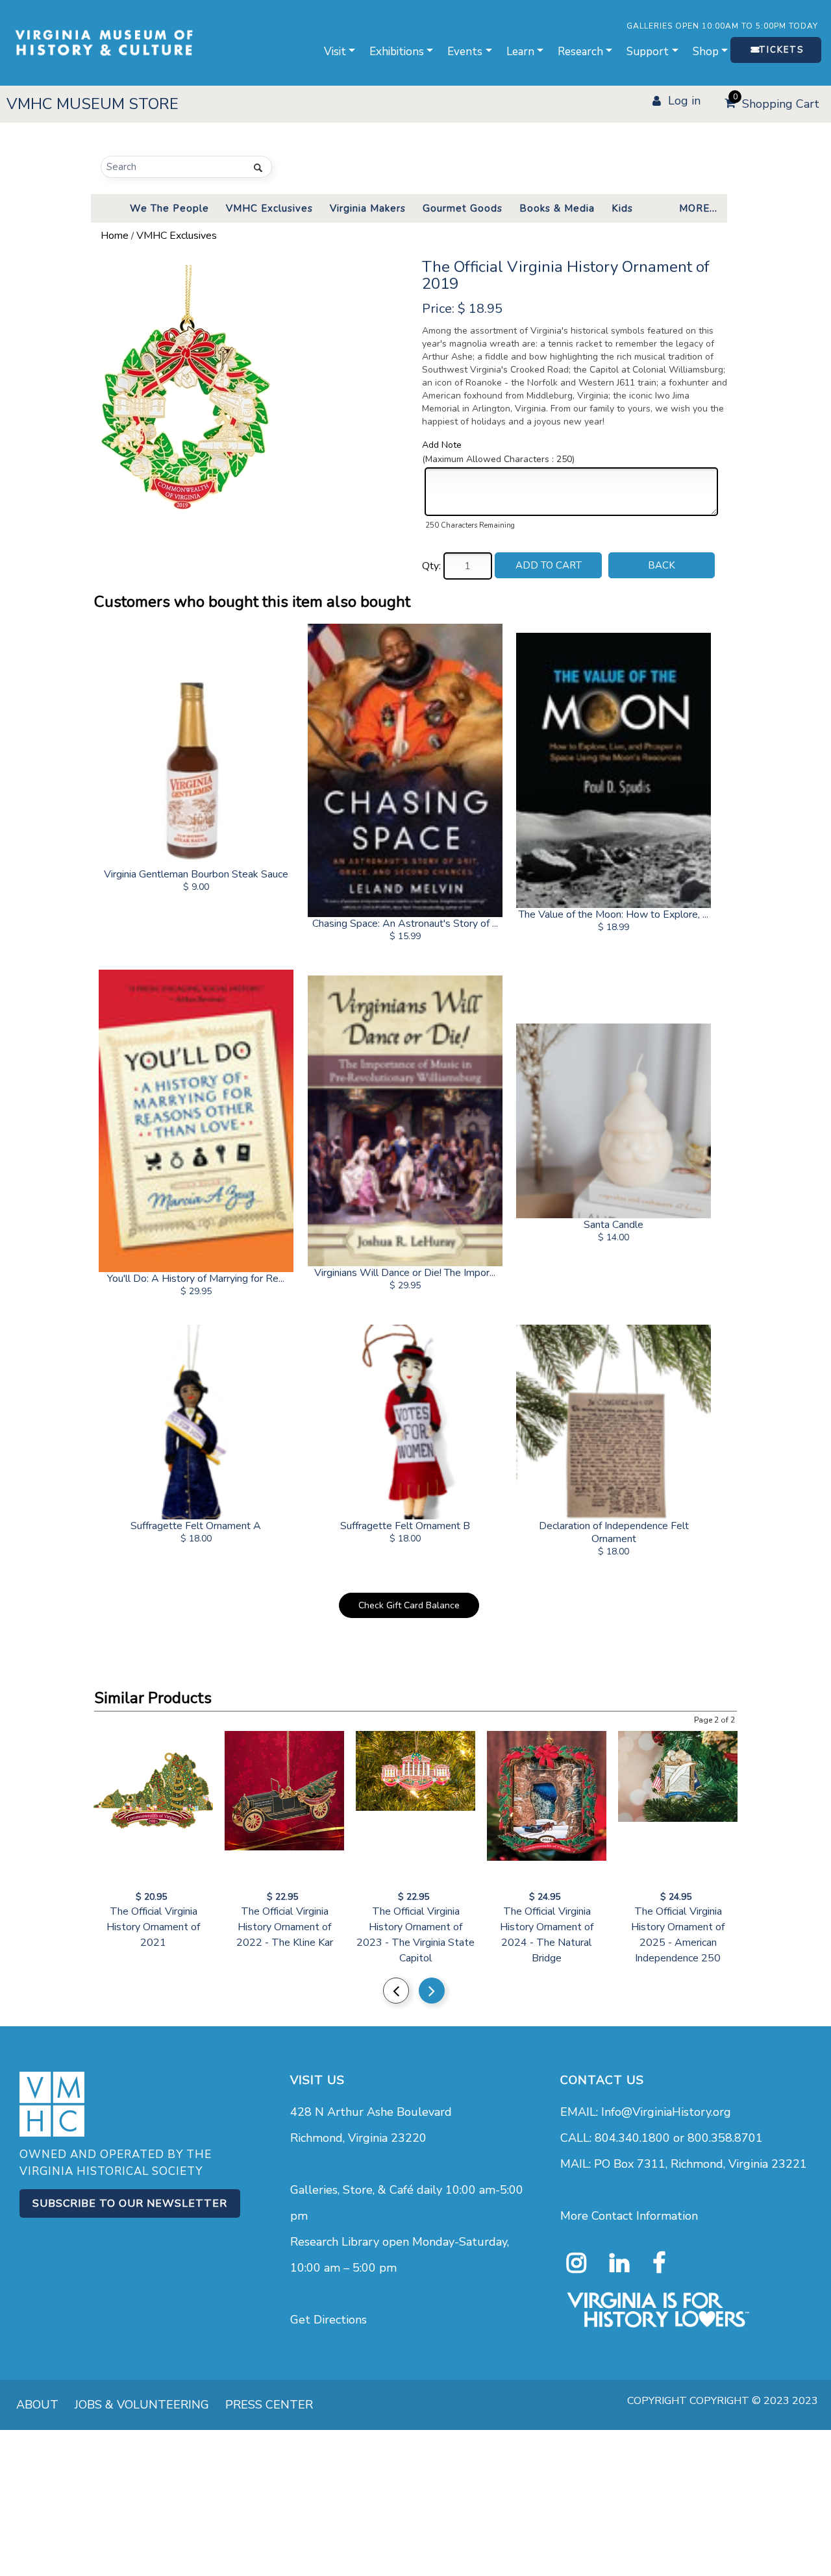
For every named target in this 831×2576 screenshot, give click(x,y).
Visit (335, 52)
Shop (706, 52)
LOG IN (684, 101)
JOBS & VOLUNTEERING (142, 2405)
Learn (520, 52)
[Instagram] (577, 2263)
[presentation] (396, 1991)
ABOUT (37, 2405)
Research (580, 52)
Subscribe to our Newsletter (130, 2203)
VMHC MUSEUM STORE (93, 104)
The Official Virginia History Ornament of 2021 (153, 1927)
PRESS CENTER (269, 2405)
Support (648, 52)
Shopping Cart (776, 102)
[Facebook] (659, 2263)
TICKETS (781, 50)
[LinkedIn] (619, 2263)
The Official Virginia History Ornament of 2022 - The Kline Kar (285, 1927)
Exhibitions (397, 52)
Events (465, 52)
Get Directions (329, 2320)
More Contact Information (629, 2216)
